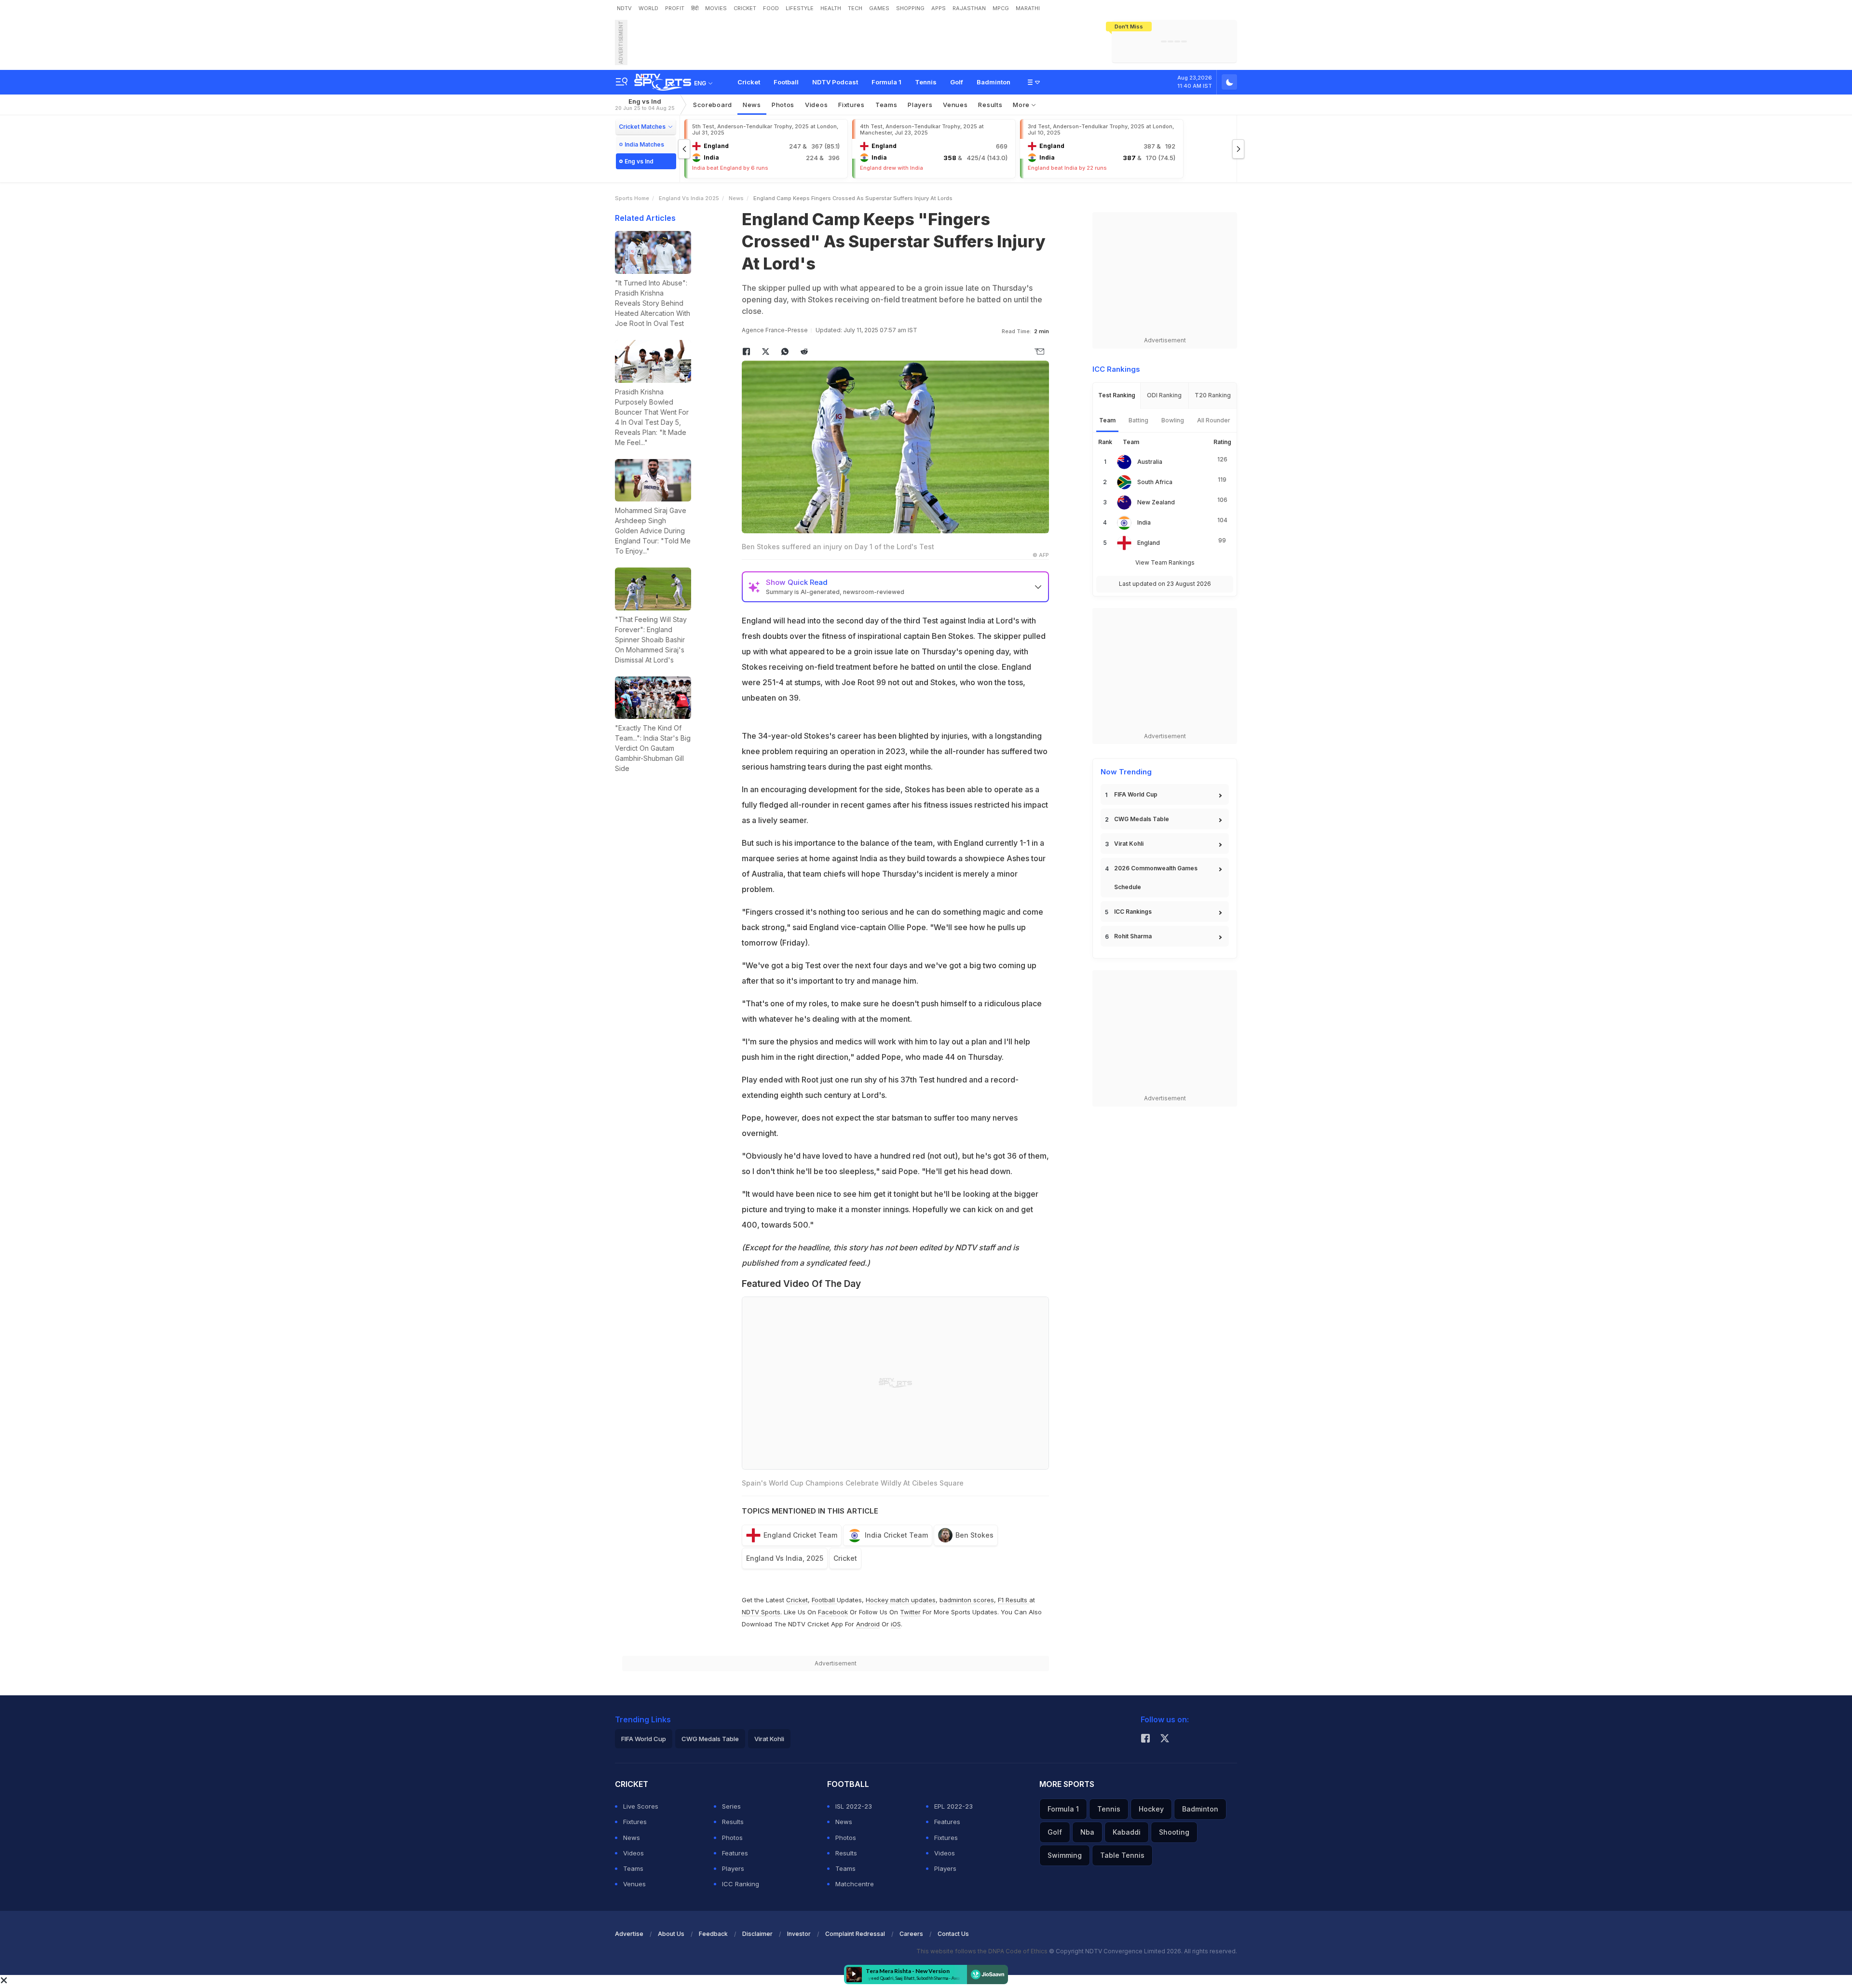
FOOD (771, 8)
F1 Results (1014, 1600)
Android (868, 1624)
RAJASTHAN (969, 8)
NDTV (624, 8)
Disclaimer (757, 1934)
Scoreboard (713, 105)
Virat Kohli (1129, 844)
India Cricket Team (896, 1535)
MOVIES (716, 8)
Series (731, 1806)
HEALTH (831, 8)
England (1149, 543)
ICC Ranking (741, 1884)
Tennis (926, 82)
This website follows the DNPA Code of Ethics (983, 1951)
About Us (671, 1934)
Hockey (1151, 1809)
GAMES (879, 8)
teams (886, 105)
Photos (783, 105)
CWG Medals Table (1142, 819)
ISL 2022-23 (854, 1806)
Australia (1150, 462)
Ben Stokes (974, 1535)
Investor (799, 1934)
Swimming (1065, 1855)
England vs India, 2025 (785, 1558)
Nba (1087, 1832)
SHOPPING (910, 8)
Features (735, 1853)
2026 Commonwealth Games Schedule (1156, 878)
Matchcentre (855, 1884)
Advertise (629, 1934)
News (752, 105)
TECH (855, 8)
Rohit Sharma (1133, 936)
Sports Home (632, 198)
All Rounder (1214, 420)
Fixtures (851, 105)
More (1022, 105)
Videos (816, 105)
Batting (1138, 420)
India (1144, 522)
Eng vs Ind (645, 104)
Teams (633, 1868)
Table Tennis (1122, 1855)
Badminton (994, 82)
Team (1107, 420)
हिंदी (695, 8)
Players (733, 1868)
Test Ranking (1117, 395)
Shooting (1174, 1832)
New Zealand (1156, 502)
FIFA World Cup (1136, 794)
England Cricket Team (800, 1535)
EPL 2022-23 (953, 1806)
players (920, 105)
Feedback (713, 1934)
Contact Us (953, 1934)
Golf (957, 82)
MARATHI (1028, 8)
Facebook (833, 1612)
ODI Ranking (1164, 395)
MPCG (1001, 8)
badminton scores (967, 1600)
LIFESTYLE (800, 8)
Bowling (1173, 420)
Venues (955, 105)
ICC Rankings (1133, 912)
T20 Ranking (1213, 395)
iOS (896, 1624)
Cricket (749, 82)
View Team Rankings (1165, 562)
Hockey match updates (901, 1600)
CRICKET (745, 8)
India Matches (644, 144)
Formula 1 (886, 82)
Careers (911, 1934)
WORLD (648, 8)
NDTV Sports (761, 1612)
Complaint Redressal (855, 1934)
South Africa (1155, 482)
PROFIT (675, 8)
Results (990, 105)
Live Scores (641, 1806)
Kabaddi (1127, 1832)
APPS (939, 8)
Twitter (910, 1612)
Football (786, 82)
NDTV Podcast (835, 82)
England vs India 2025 (689, 198)
